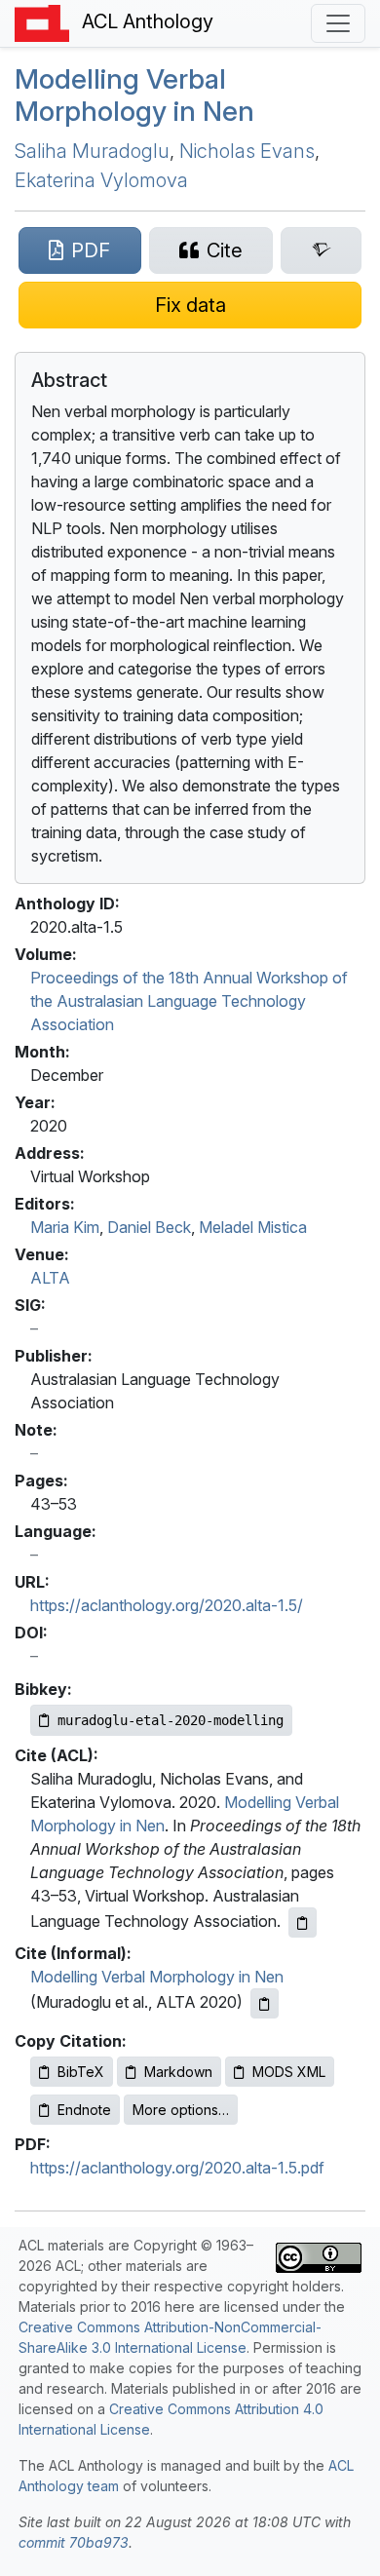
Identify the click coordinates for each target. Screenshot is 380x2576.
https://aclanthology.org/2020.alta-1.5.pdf (177, 2168)
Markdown (178, 2072)
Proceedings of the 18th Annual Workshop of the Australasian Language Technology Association (189, 1001)
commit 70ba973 (74, 2542)
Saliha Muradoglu (92, 151)
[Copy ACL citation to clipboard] (303, 1922)
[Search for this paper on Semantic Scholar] (321, 250)
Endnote (84, 2110)
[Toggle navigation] (338, 23)
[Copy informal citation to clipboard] (265, 2003)
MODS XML (289, 2072)
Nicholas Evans (247, 151)
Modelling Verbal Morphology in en (134, 96)
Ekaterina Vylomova (101, 180)
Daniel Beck (149, 1227)
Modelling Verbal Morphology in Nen (157, 1977)
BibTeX (81, 2072)
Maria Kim (65, 1227)
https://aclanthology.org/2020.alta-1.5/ (167, 1605)
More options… (181, 2110)
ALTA (50, 1278)
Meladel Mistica (253, 1227)
